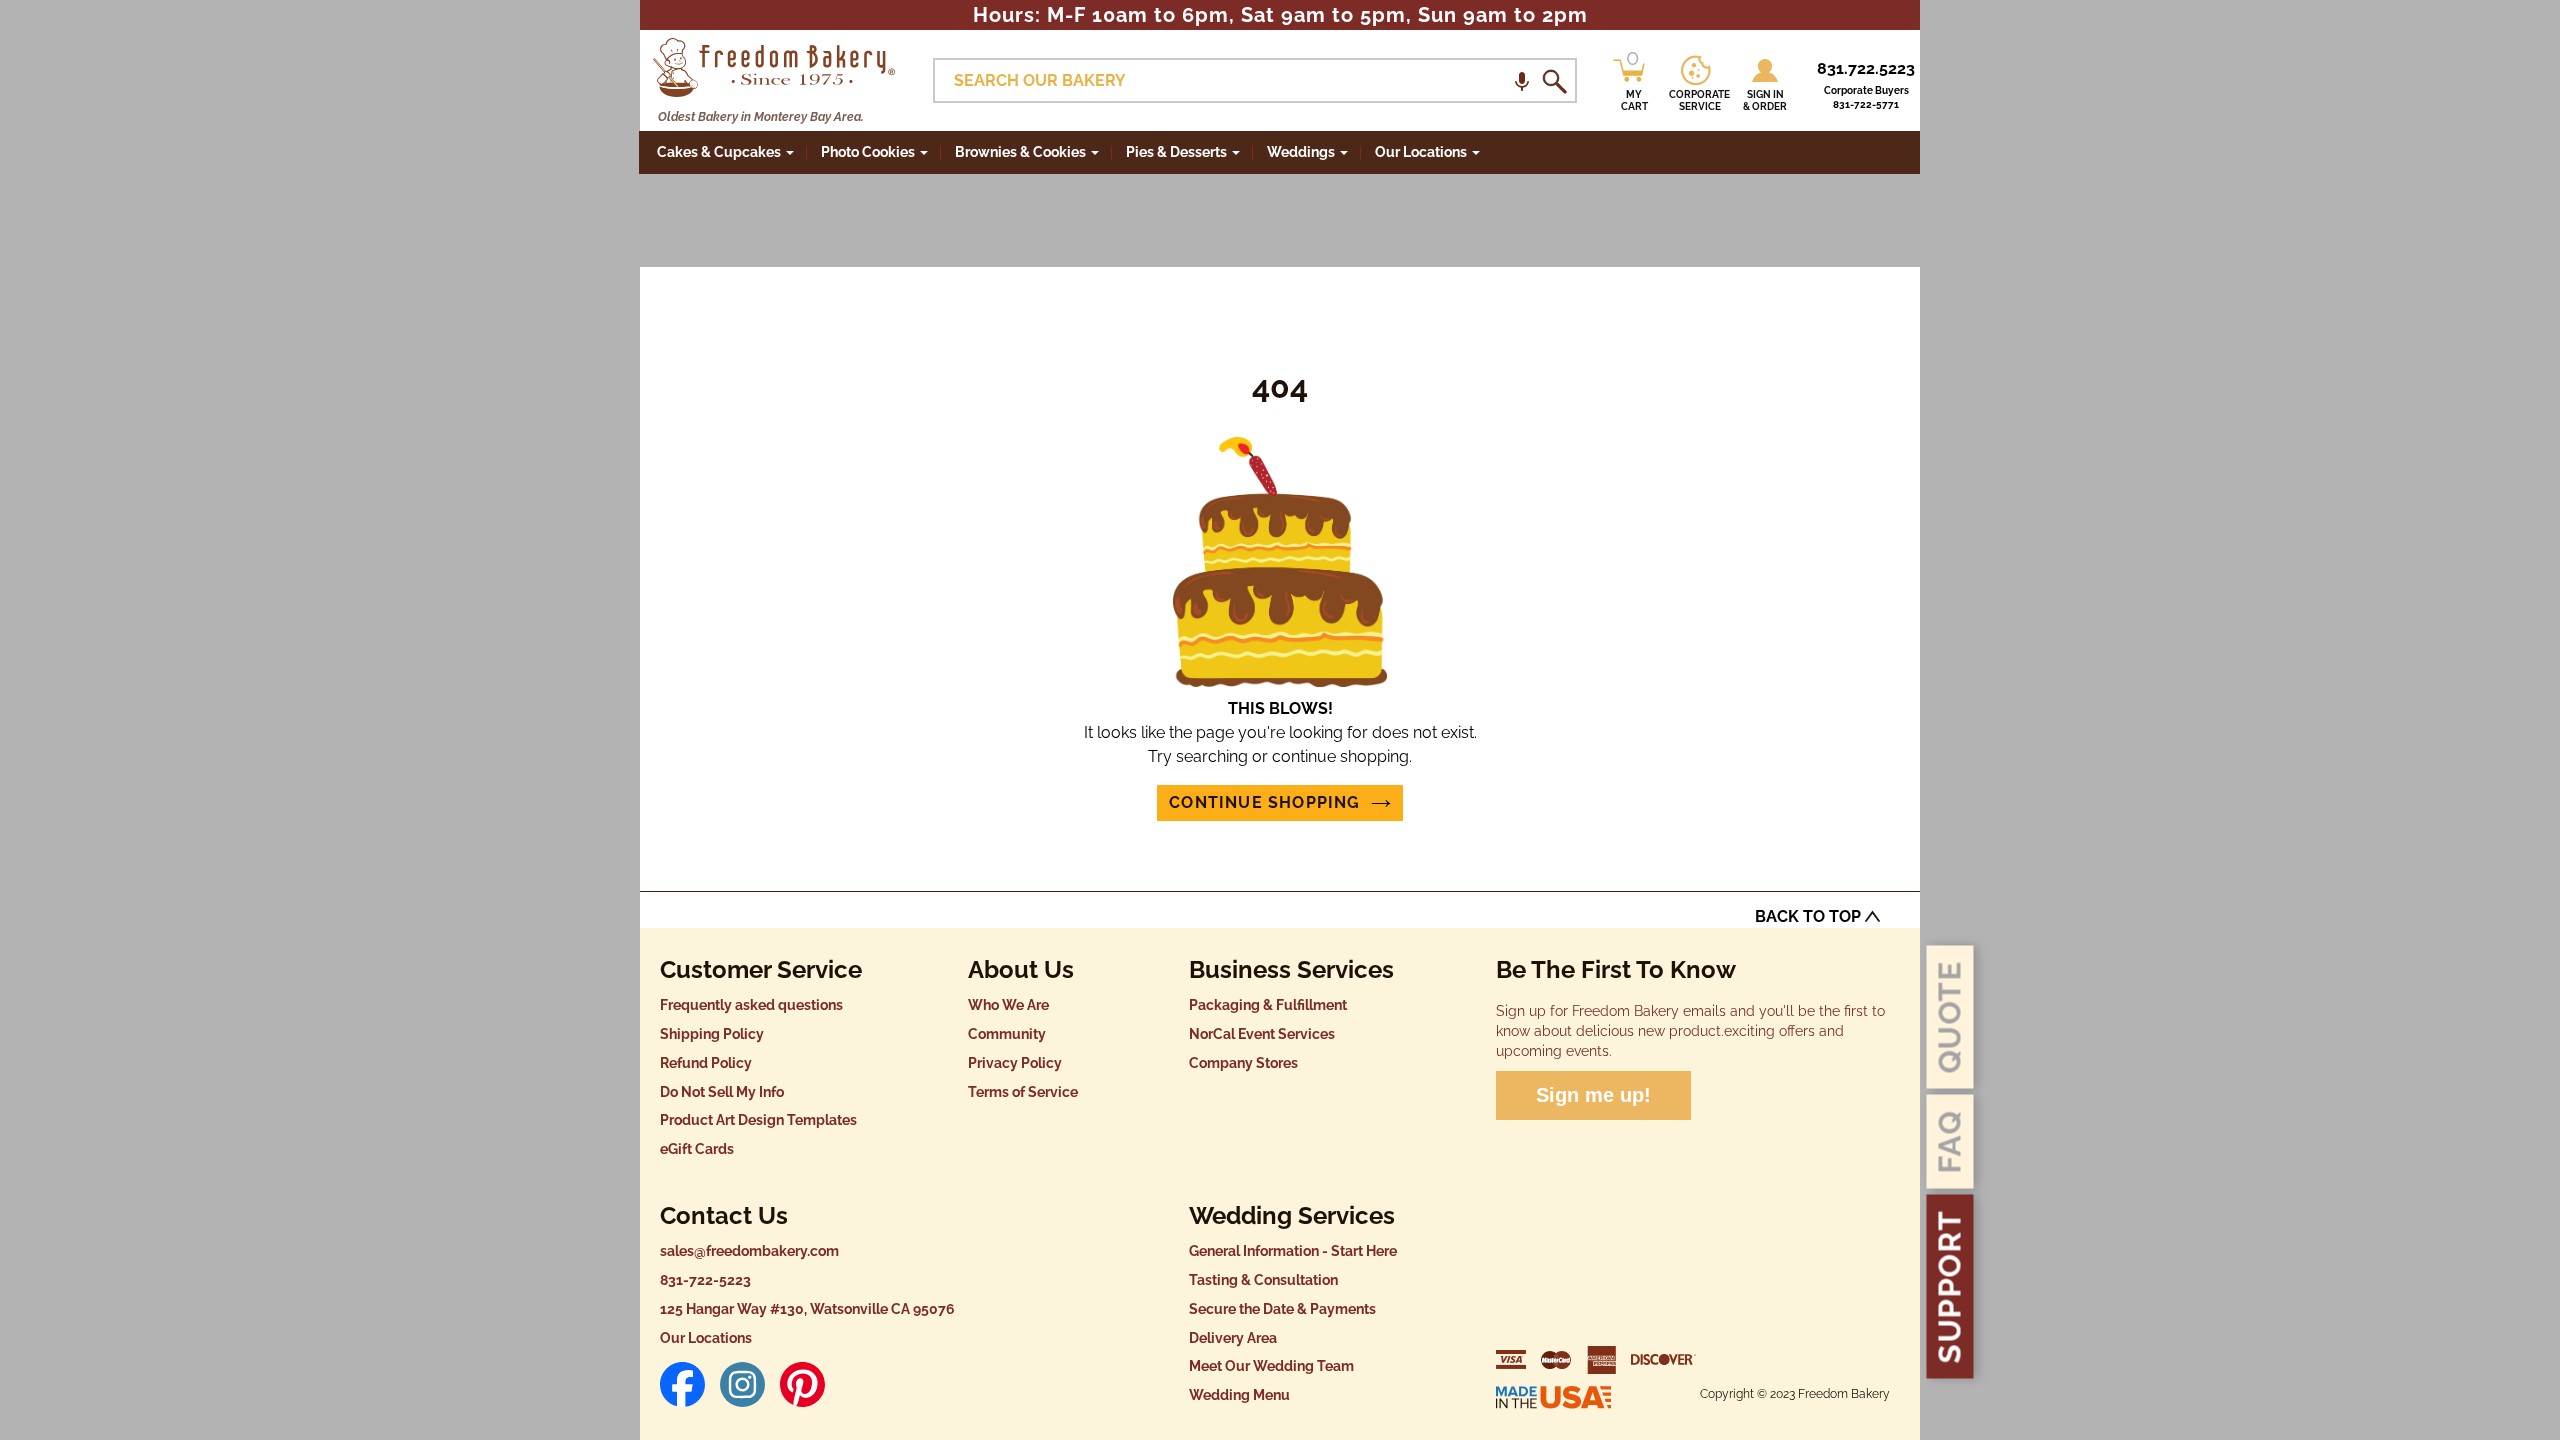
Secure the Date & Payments (1282, 1309)
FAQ (1950, 1142)
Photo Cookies (868, 152)
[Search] (1554, 81)
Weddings (1301, 152)
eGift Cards (697, 1149)
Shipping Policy (712, 1034)
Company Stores (1243, 1063)
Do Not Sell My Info (722, 1092)
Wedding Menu (1239, 1395)
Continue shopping (1264, 802)
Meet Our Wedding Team (1271, 1366)
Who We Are (1008, 1005)
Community (1007, 1034)
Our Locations (706, 1338)
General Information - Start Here (1293, 1251)
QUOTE (1950, 1017)
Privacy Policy (1015, 1063)
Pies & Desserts (1176, 152)
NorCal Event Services (1262, 1034)
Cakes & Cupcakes (719, 152)
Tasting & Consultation (1263, 1280)
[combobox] (1255, 80)
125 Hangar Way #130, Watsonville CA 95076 (807, 1309)
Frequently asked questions (751, 1005)
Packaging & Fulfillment (1268, 1005)
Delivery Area (1233, 1338)
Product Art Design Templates (758, 1120)
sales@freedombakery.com (749, 1251)
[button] (1522, 80)
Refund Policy (706, 1063)
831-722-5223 (705, 1280)
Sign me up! (1593, 1095)
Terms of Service (1023, 1092)
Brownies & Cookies (1020, 152)
